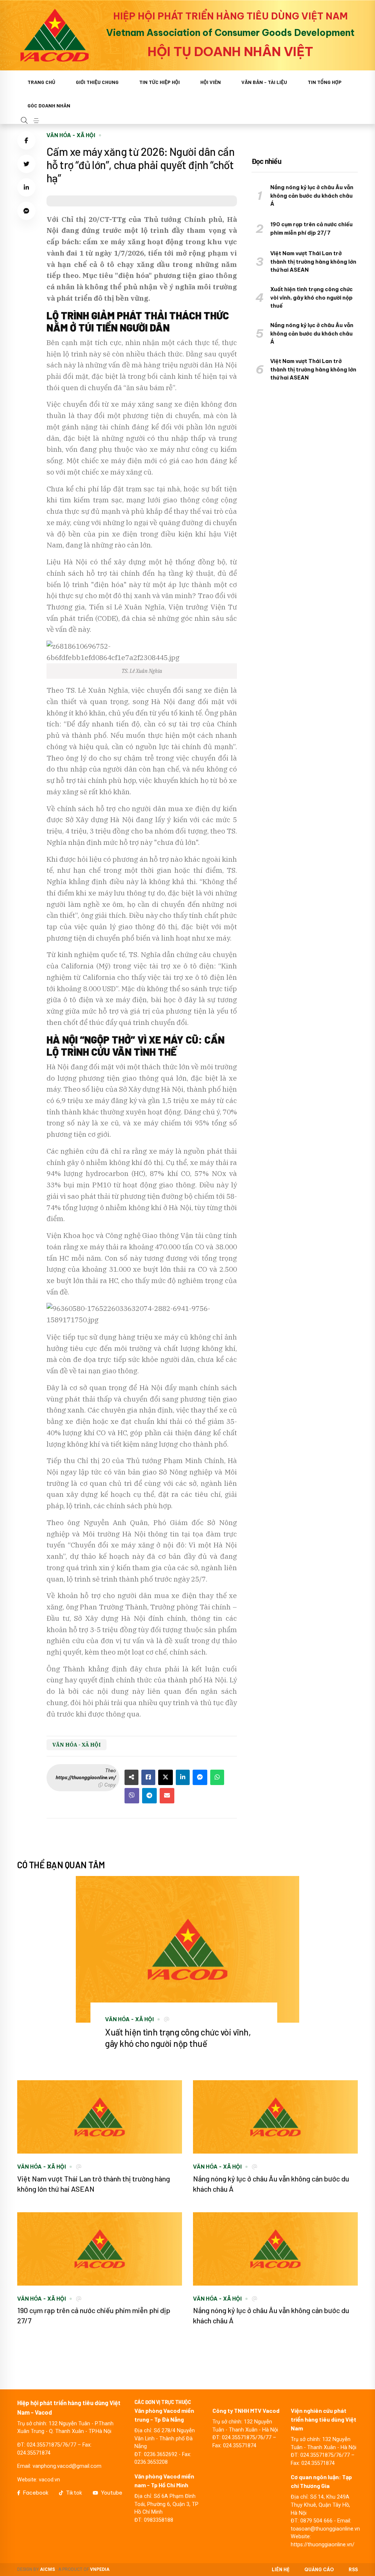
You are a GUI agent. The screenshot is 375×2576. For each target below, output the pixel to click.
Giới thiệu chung (97, 82)
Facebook (36, 2493)
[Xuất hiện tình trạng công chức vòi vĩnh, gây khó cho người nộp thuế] (187, 1949)
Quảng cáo (319, 2570)
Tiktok (74, 2493)
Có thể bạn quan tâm (61, 1865)
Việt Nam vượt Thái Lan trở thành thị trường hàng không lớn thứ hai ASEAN (313, 262)
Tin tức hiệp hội (159, 82)
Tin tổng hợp (325, 82)
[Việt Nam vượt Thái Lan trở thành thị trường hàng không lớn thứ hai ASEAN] (100, 2117)
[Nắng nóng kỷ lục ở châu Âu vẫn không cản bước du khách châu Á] (275, 2117)
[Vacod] (55, 35)
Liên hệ (281, 2570)
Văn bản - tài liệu (264, 82)
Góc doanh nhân (49, 105)
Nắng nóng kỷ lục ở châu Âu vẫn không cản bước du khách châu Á (312, 196)
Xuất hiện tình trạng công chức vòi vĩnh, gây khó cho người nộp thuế (311, 298)
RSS (353, 2570)
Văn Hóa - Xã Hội (71, 135)
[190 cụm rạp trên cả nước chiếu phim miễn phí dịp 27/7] (100, 2249)
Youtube (112, 2493)
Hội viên (211, 82)
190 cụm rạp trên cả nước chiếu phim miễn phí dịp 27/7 (311, 229)
